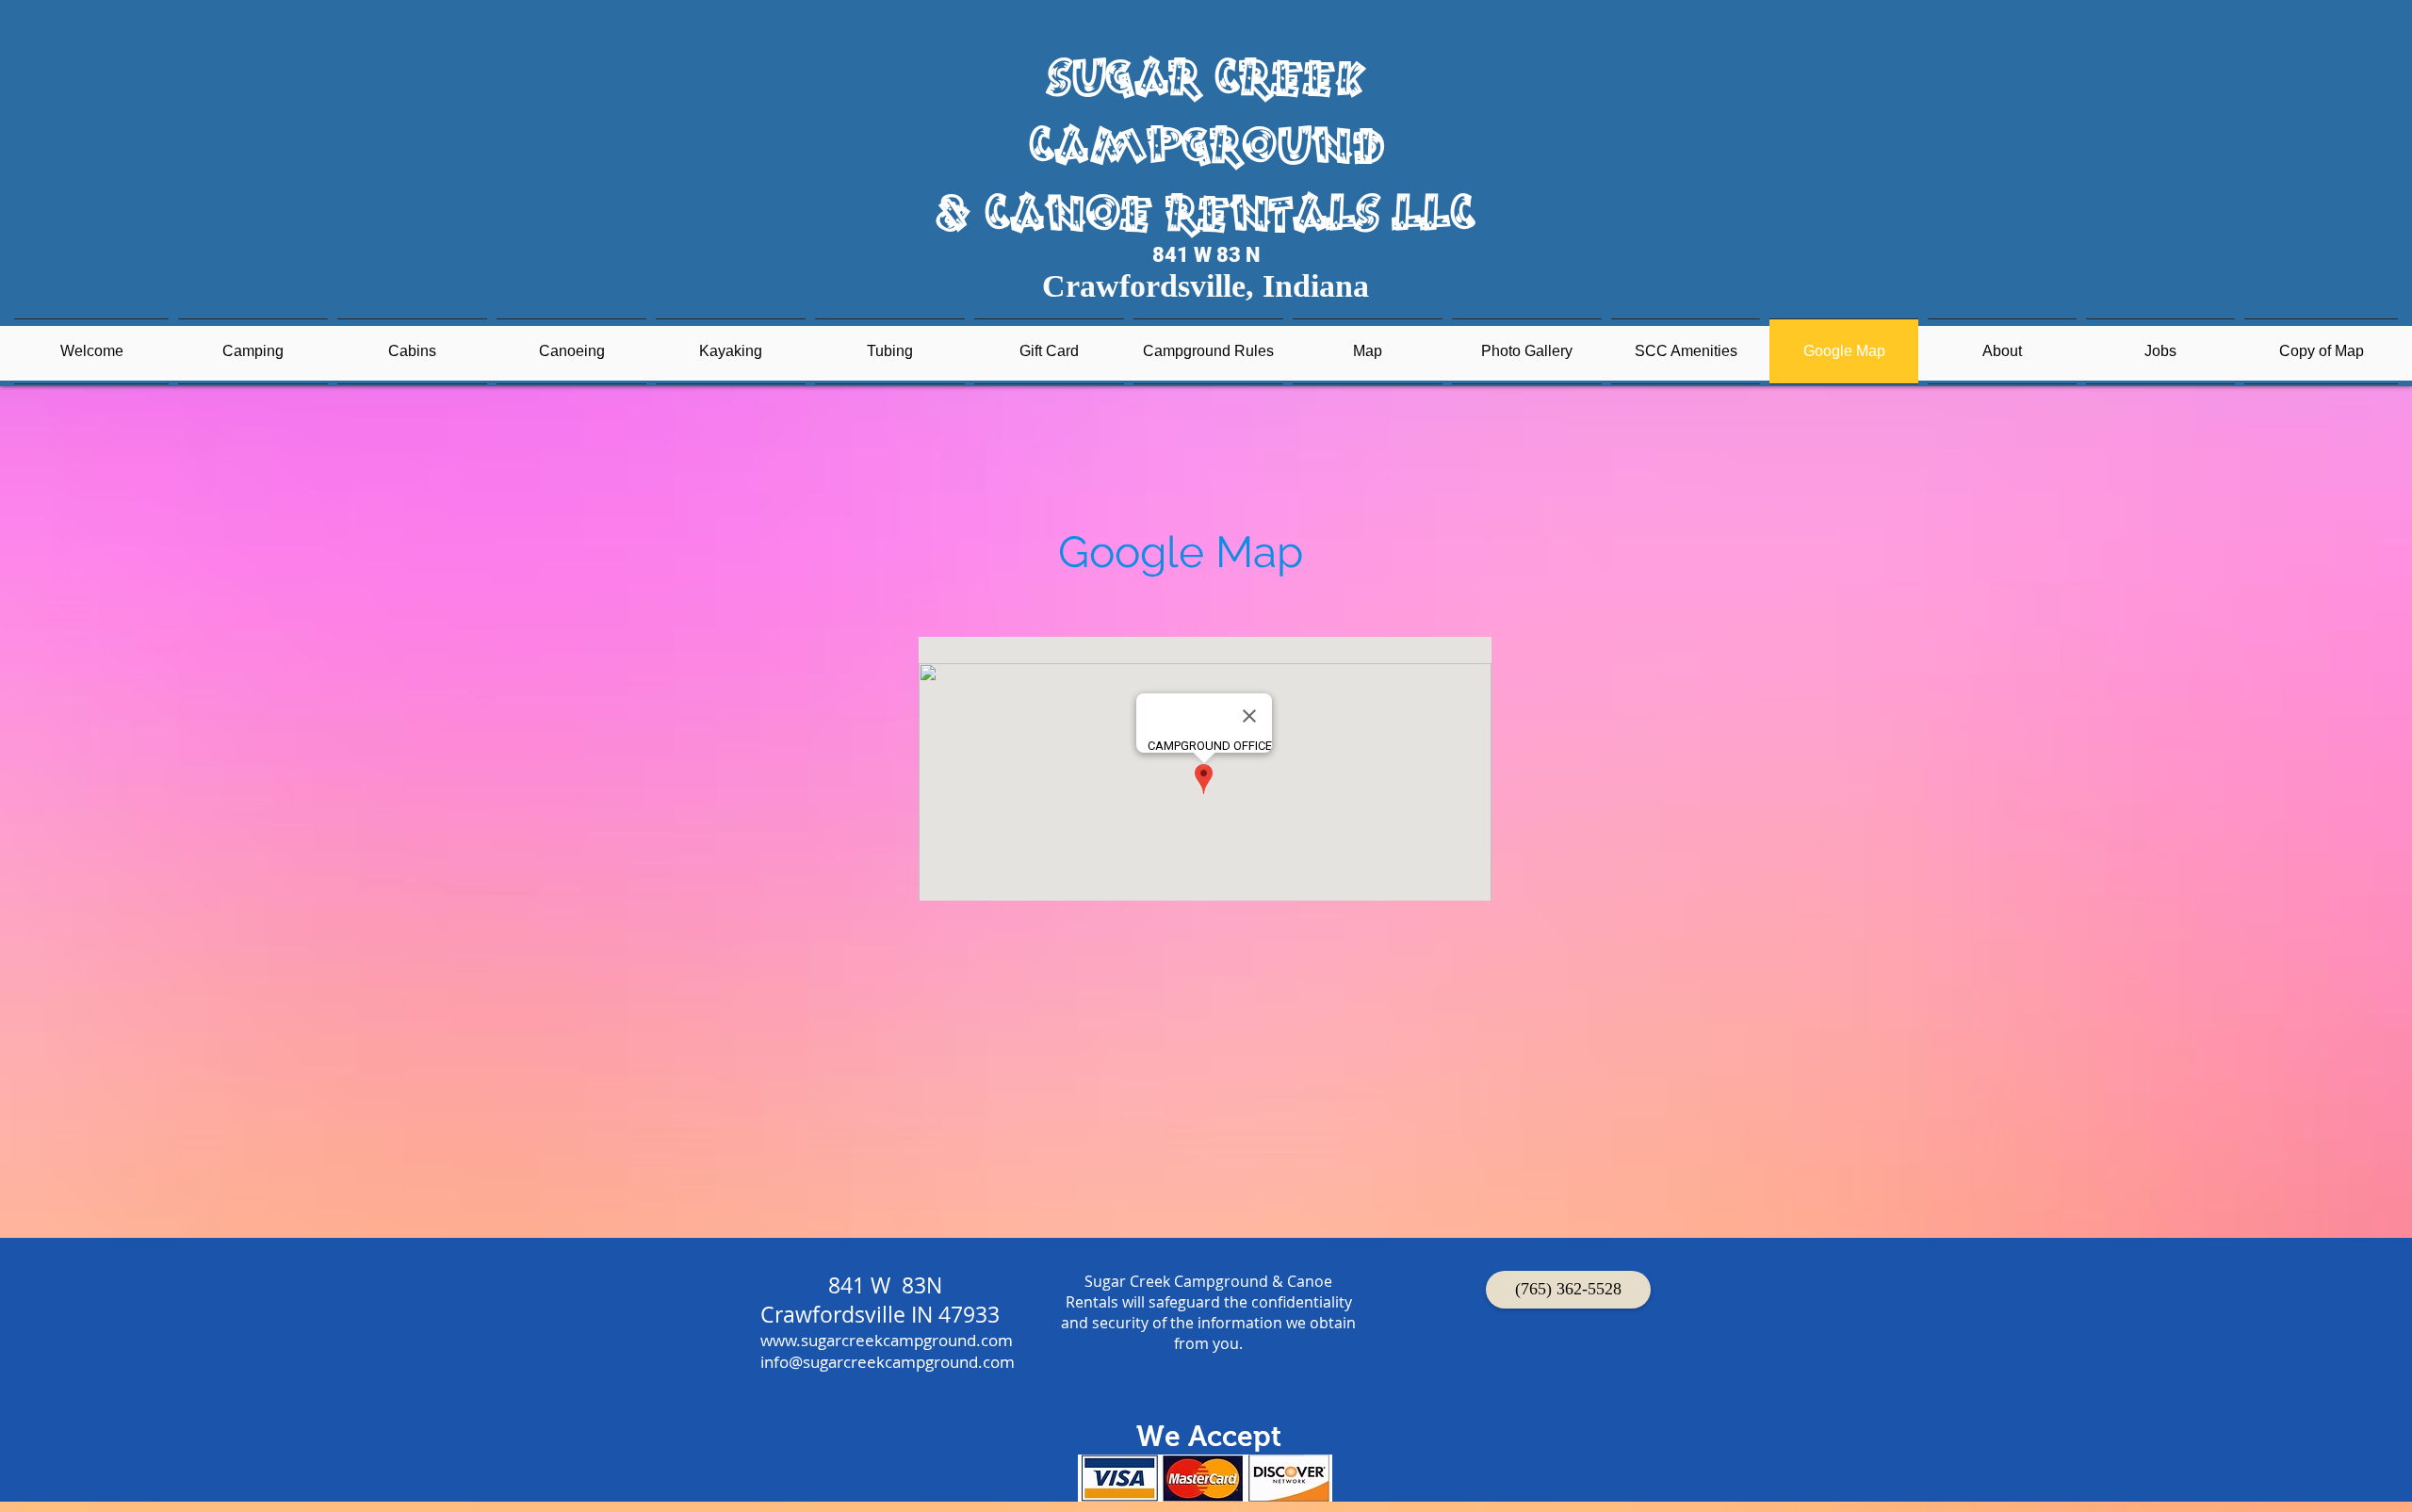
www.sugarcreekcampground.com (887, 1340)
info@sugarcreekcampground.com (888, 1362)
